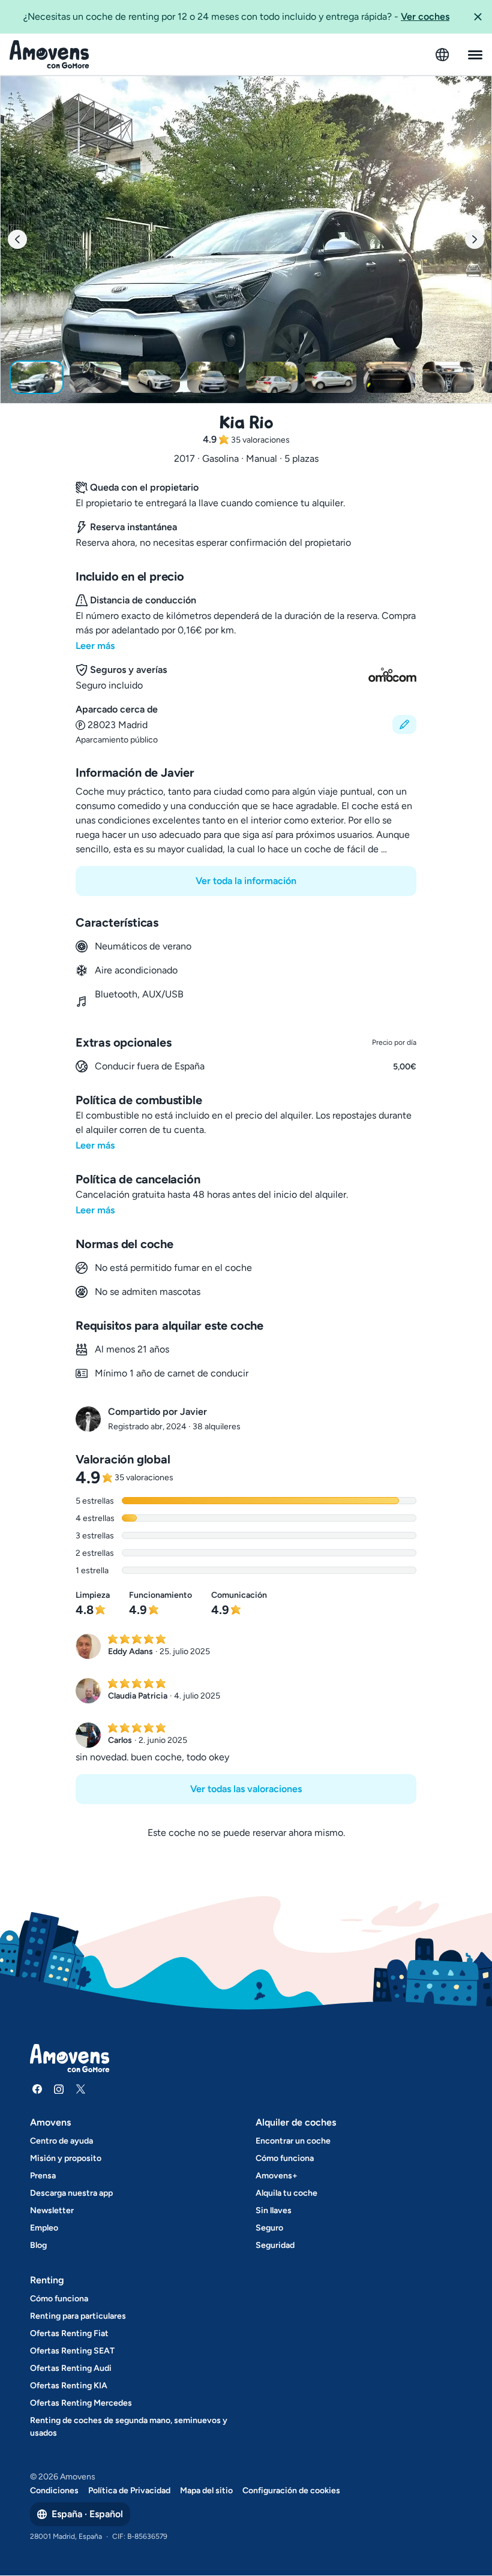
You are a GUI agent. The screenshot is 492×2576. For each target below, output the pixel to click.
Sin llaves (274, 2210)
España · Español (87, 2514)
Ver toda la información (246, 881)
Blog (38, 2245)
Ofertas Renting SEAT (72, 2351)
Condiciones (54, 2491)
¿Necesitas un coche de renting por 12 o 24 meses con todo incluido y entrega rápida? (236, 16)
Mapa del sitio (206, 2491)
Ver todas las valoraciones (246, 1789)
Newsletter (52, 2210)
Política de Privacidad (129, 2491)
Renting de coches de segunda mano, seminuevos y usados (129, 2427)
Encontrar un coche (293, 2141)
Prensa (43, 2176)
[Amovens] (49, 55)
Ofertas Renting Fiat (69, 2333)
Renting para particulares (78, 2316)
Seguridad (275, 2245)
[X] (80, 2089)
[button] (478, 17)
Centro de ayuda (61, 2141)
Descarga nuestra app (71, 2193)
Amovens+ (277, 2176)
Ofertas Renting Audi (71, 2368)
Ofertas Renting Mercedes (81, 2403)
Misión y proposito (66, 2158)
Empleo (44, 2228)
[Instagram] (59, 2089)
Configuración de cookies (291, 2491)
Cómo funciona (285, 2158)
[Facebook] (37, 2089)
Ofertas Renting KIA (69, 2386)
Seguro (269, 2228)
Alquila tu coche (286, 2193)
